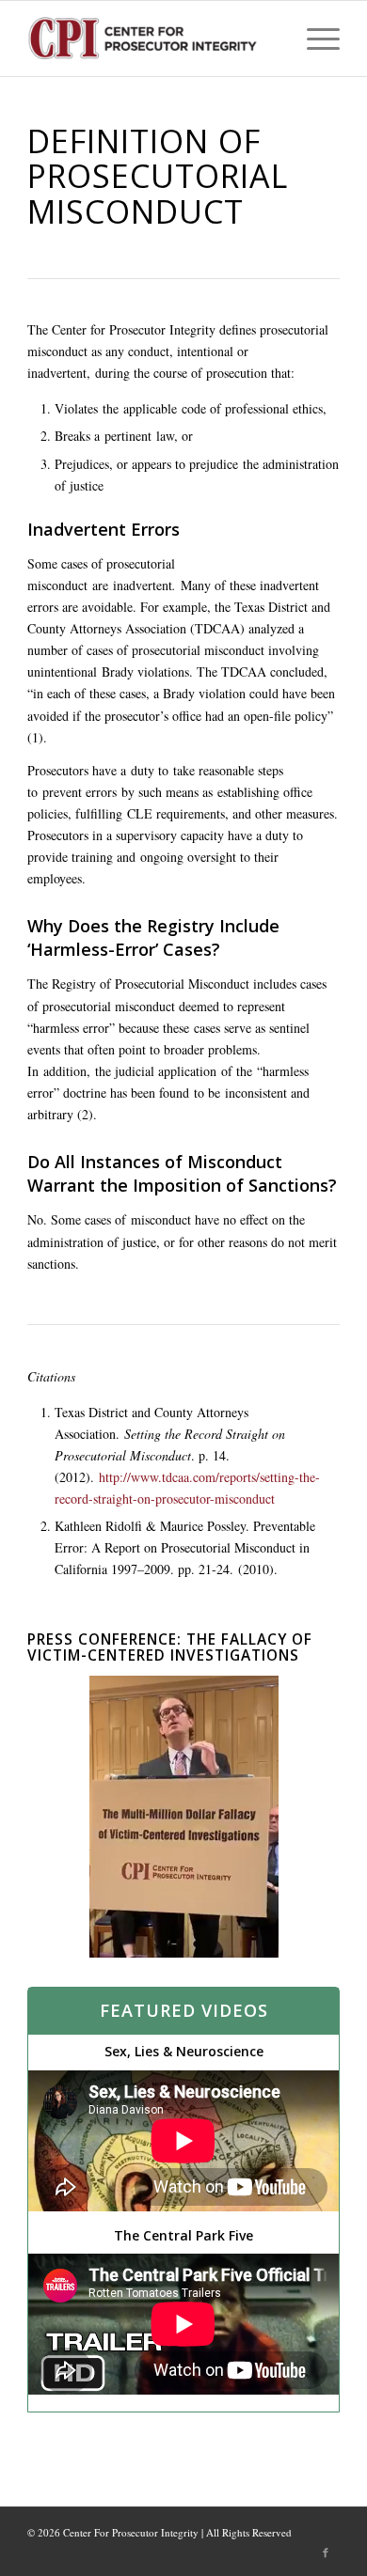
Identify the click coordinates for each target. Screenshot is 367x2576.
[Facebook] (326, 2553)
